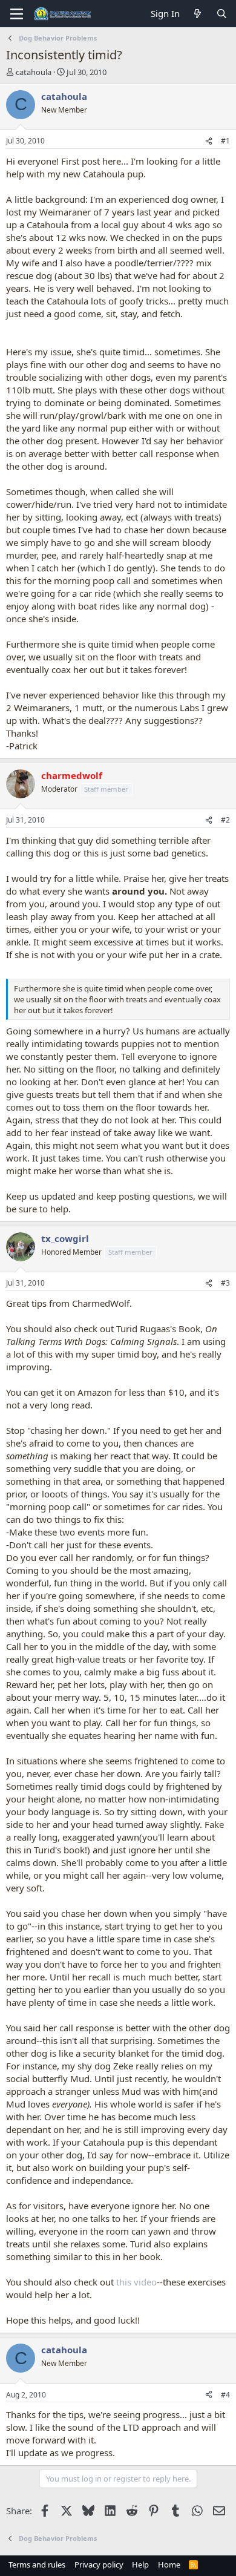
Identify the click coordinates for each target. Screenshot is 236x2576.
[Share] (209, 141)
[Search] (222, 14)
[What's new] (198, 14)
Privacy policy (99, 2564)
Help (140, 2564)
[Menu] (17, 14)
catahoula (34, 72)
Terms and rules (37, 2564)
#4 (225, 2395)
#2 (225, 820)
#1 (225, 141)
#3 (225, 1283)
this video (136, 2282)
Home (169, 2564)
